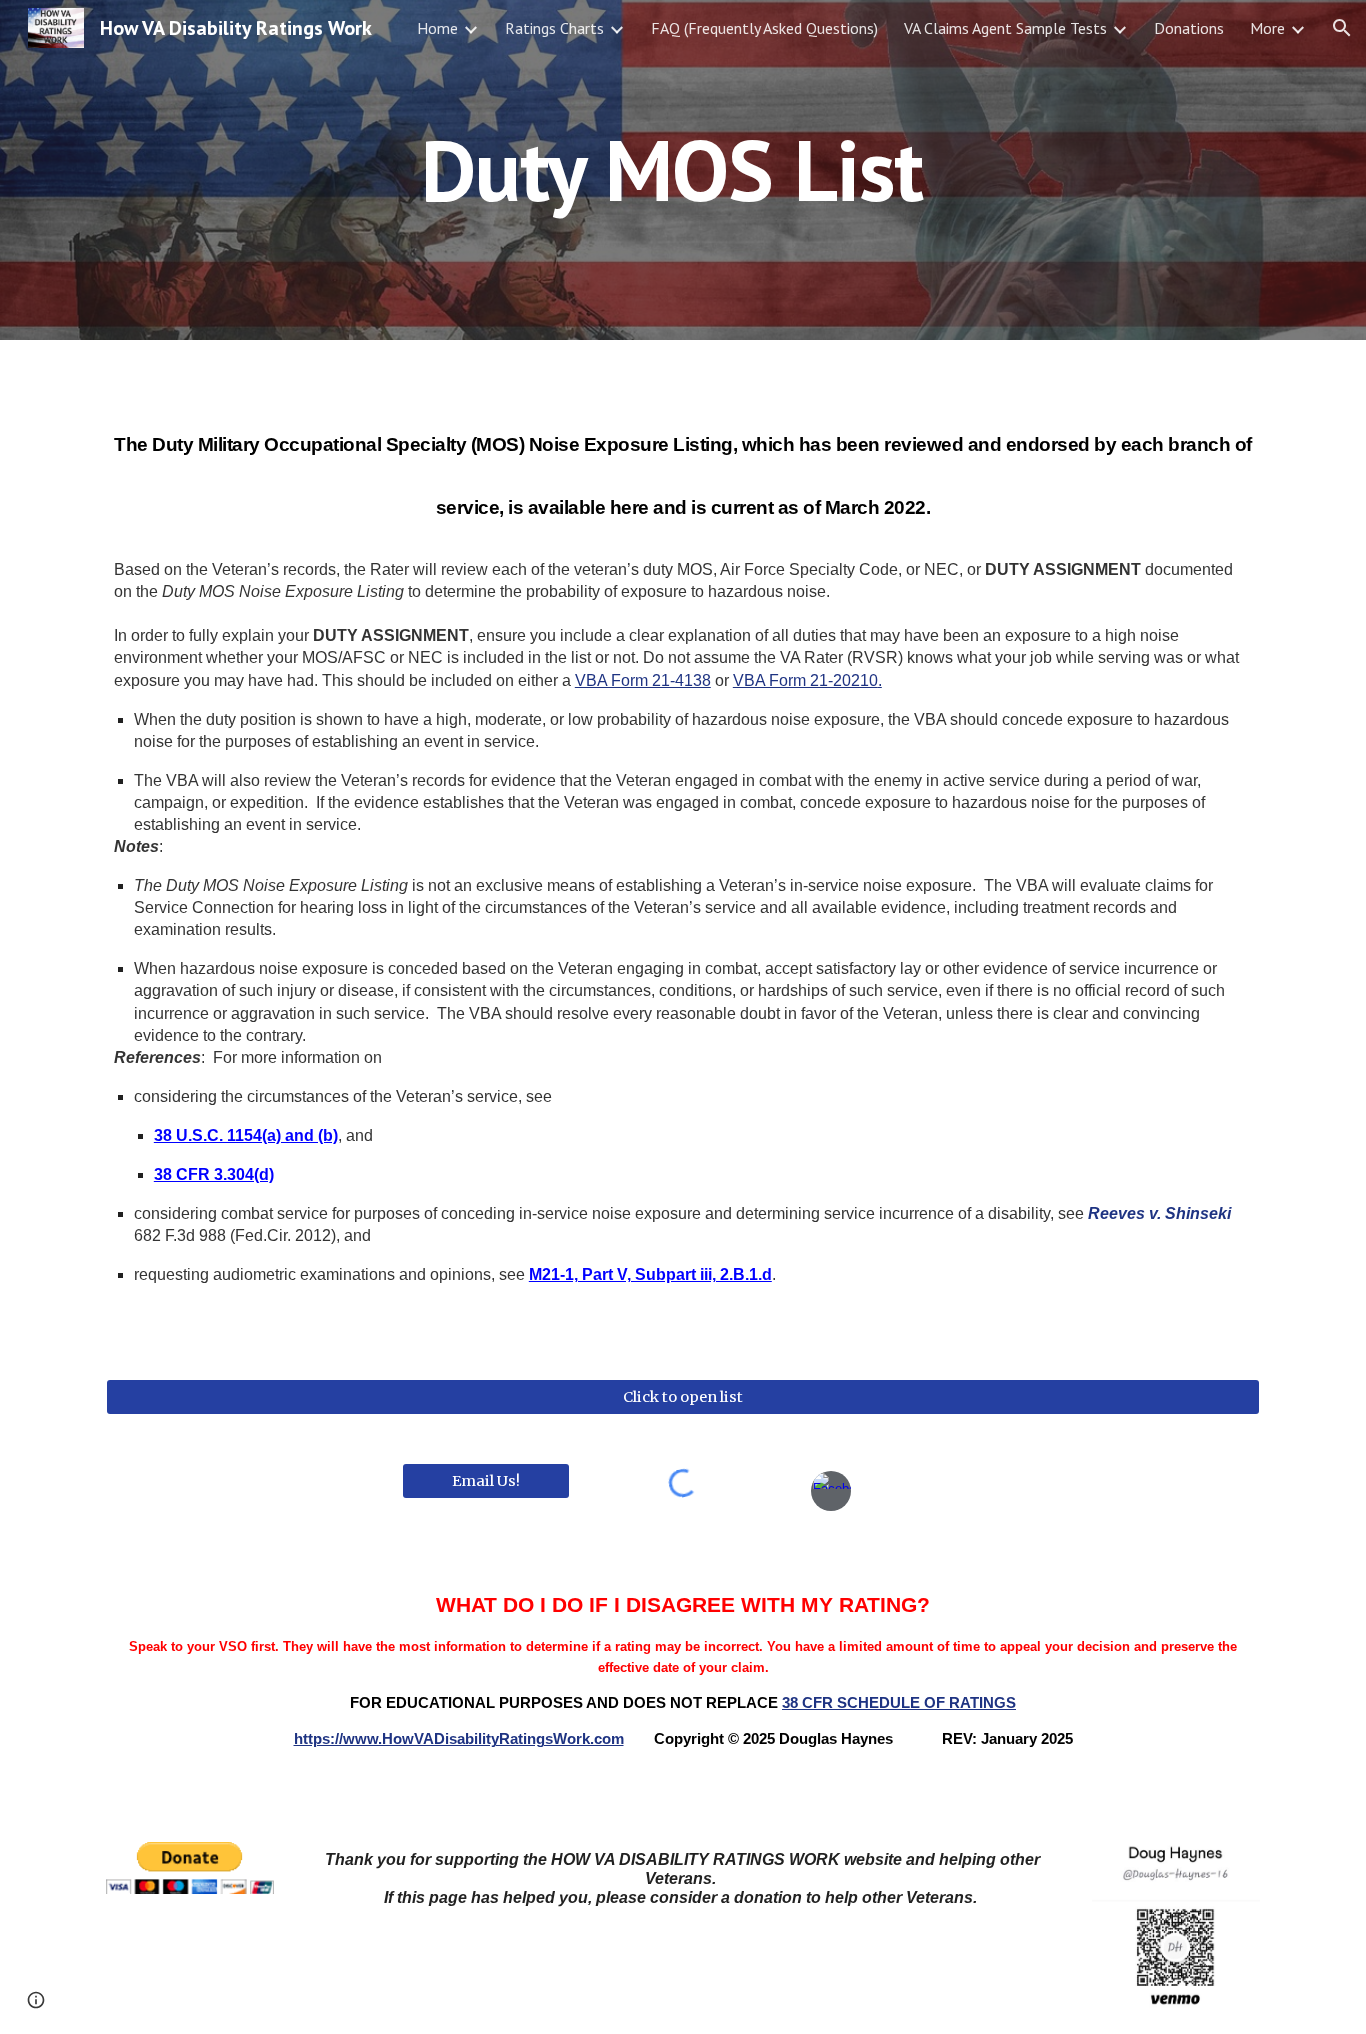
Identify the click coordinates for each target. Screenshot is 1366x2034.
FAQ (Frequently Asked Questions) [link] (764, 28)
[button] (1342, 28)
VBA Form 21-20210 (805, 680)
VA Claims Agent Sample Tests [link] (1005, 28)
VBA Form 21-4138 (643, 680)
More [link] (1267, 28)
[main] (683, 169)
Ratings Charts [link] (554, 28)
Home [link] (437, 28)
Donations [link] (1189, 28)
